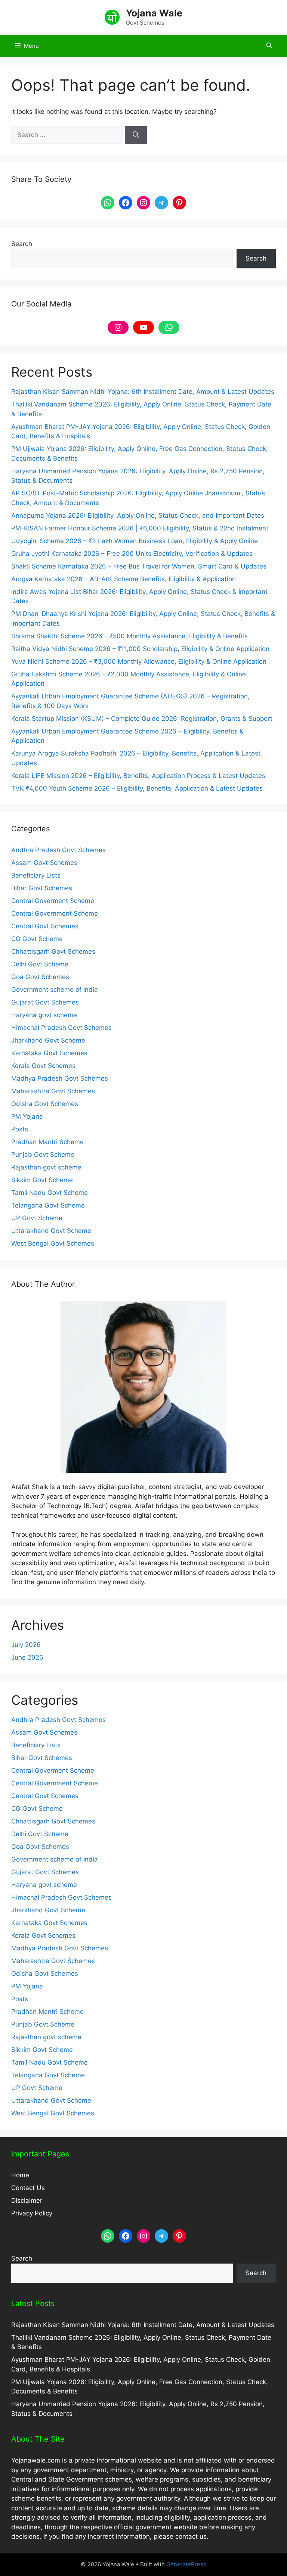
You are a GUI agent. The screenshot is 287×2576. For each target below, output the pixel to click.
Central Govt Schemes (45, 926)
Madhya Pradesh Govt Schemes (60, 1078)
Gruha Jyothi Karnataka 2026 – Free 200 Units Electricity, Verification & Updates (132, 554)
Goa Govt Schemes (40, 977)
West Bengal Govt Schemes (53, 1243)
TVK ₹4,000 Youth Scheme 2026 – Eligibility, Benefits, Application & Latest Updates (137, 788)
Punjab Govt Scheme (43, 1155)
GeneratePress (186, 2564)
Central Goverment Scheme (53, 901)
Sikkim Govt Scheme (42, 1180)
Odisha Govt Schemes (45, 1104)
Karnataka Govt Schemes (49, 1053)
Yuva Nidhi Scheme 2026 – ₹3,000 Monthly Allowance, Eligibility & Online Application (139, 661)
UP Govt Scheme (37, 1218)
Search (22, 244)
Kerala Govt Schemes (43, 1066)
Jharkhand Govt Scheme (48, 1040)
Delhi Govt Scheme (40, 964)
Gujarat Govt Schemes (45, 1002)
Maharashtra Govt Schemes (53, 1091)
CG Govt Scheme (37, 939)
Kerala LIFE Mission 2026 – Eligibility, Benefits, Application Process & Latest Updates (138, 776)
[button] (269, 46)
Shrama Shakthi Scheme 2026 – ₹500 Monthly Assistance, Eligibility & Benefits (129, 636)
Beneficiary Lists (36, 875)
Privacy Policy (32, 2213)
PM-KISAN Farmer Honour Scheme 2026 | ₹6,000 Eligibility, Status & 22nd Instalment (140, 528)
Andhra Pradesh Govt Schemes (58, 850)
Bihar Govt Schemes (42, 888)
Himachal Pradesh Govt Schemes (61, 1028)
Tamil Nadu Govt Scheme (50, 1193)
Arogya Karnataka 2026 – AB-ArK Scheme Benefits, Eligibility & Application (124, 579)
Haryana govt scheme (44, 1015)
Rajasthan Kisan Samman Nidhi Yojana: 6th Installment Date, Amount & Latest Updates (143, 392)
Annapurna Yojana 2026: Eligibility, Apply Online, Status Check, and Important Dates (138, 515)
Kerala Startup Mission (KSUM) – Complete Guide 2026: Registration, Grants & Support (142, 719)
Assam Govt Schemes (44, 863)
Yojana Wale (154, 13)
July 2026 (26, 1645)
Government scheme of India (55, 990)
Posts (20, 1129)
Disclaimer (27, 2200)
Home (20, 2175)
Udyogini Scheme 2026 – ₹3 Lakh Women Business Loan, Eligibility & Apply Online (135, 541)
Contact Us (28, 2188)
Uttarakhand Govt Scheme (51, 1231)
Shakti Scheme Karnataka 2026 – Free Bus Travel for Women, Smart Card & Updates (139, 566)
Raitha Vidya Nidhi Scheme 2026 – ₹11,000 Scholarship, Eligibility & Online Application (140, 649)
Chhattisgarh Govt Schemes (53, 951)
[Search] (136, 135)
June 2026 (27, 1657)
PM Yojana (27, 1116)
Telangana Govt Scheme (48, 1205)
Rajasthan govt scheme (46, 1167)
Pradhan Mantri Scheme (47, 1142)
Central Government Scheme (55, 913)
